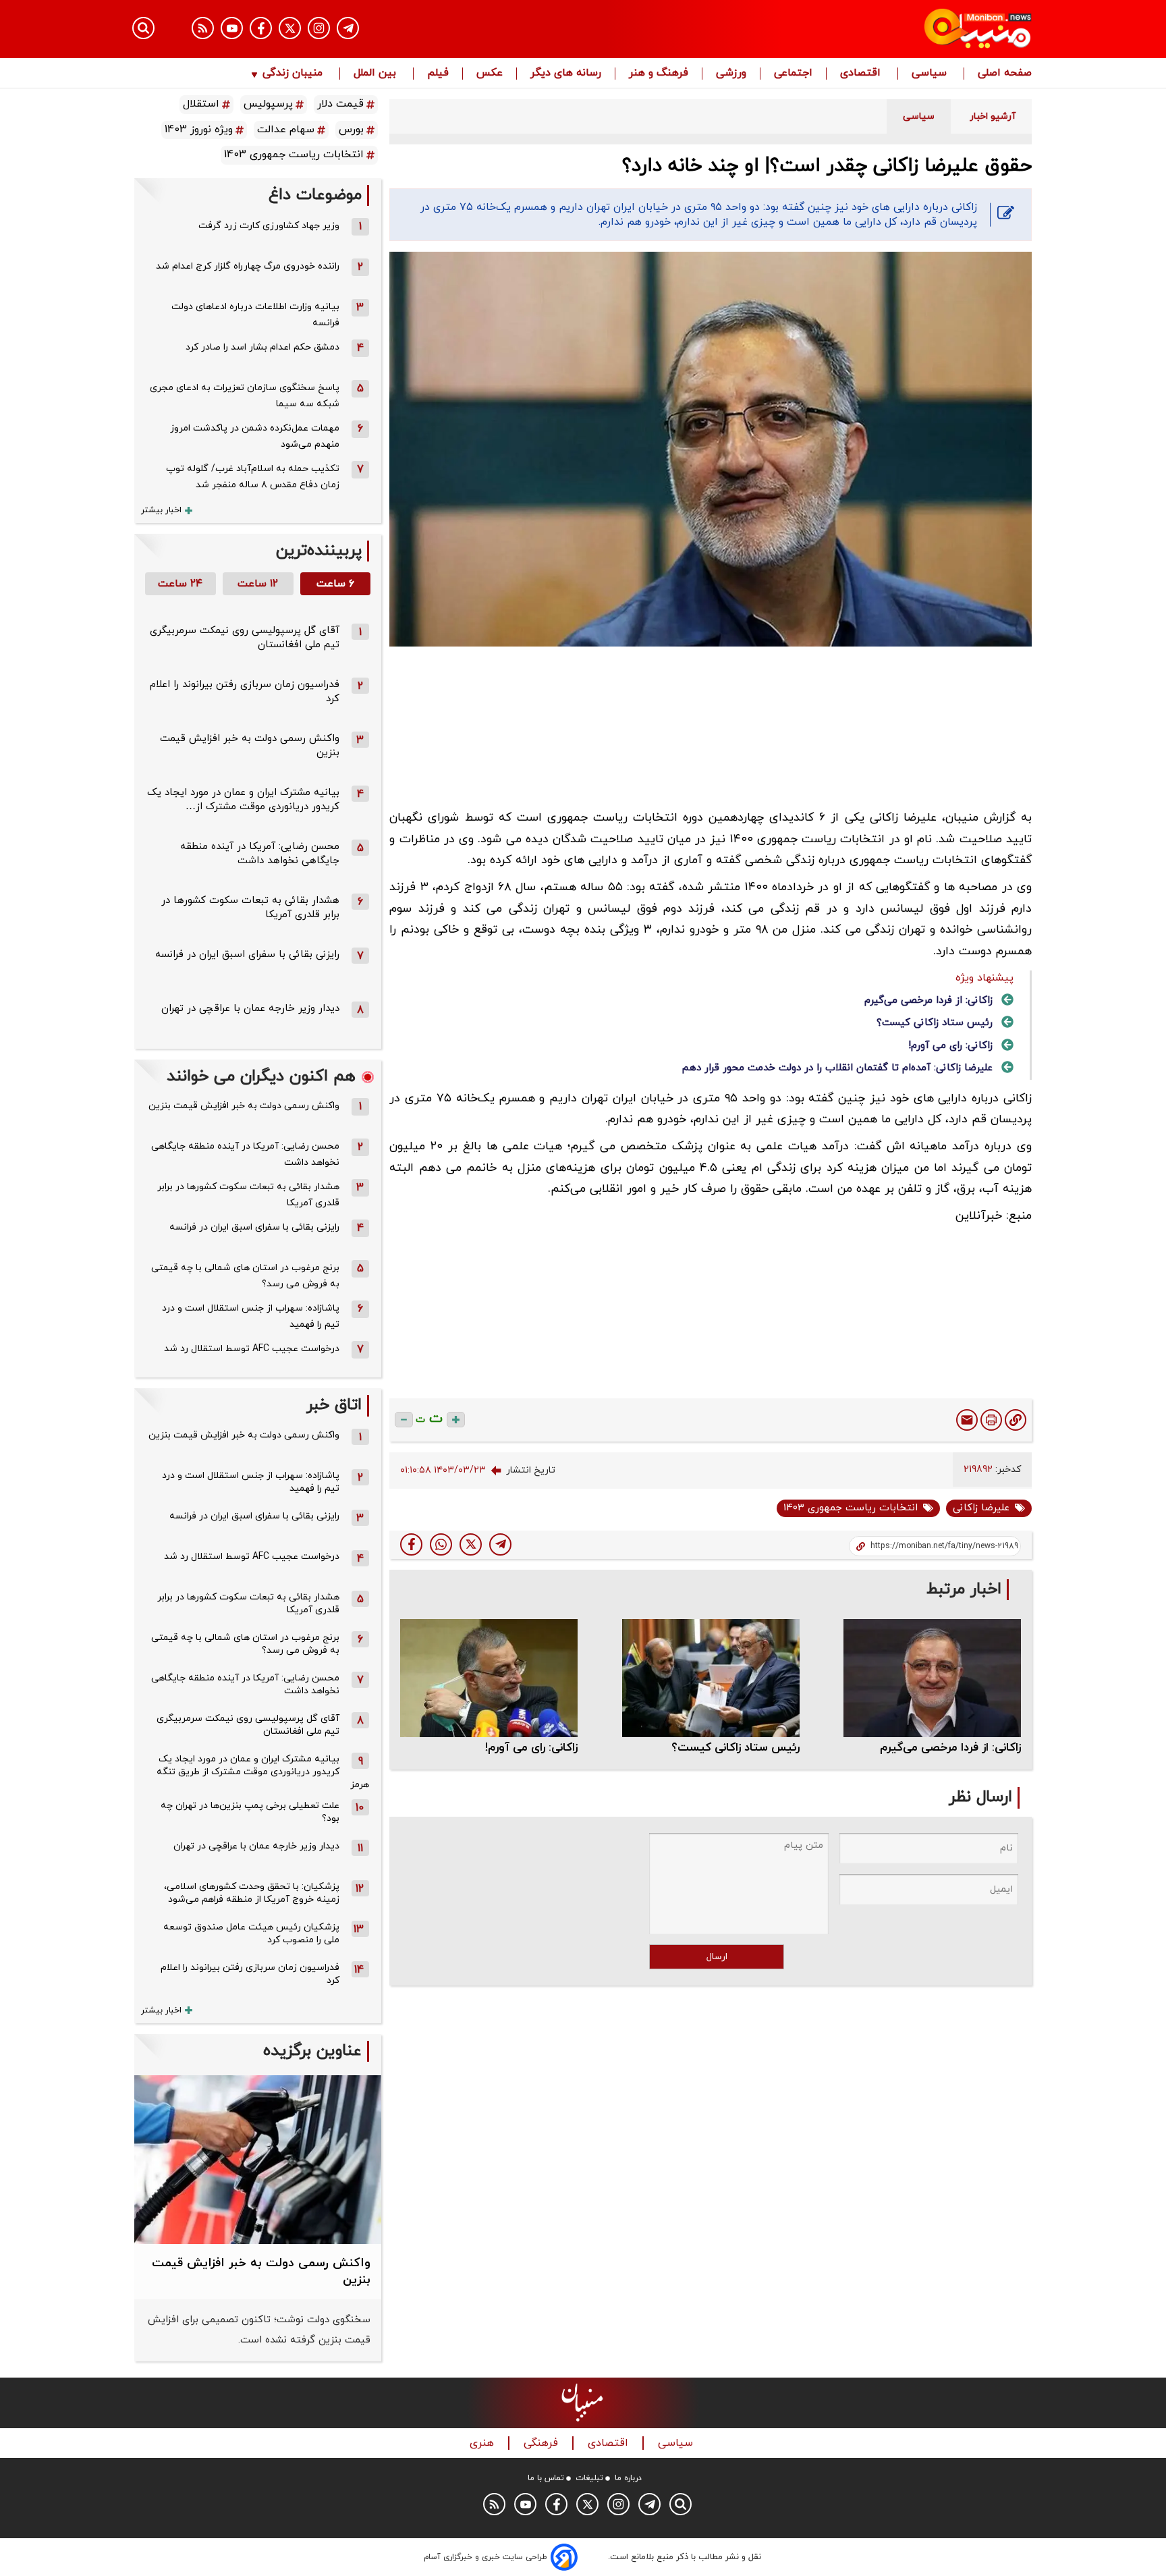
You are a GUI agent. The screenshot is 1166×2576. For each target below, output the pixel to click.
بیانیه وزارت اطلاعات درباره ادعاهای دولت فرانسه (255, 315)
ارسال (717, 1957)
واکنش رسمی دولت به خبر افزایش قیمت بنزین (244, 1106)
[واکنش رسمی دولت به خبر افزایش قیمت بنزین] (258, 2160)
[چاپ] (991, 1420)
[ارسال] (967, 1420)
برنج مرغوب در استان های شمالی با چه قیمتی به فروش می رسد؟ (245, 1276)
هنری (483, 2443)
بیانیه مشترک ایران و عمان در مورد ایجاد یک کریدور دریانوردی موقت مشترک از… (243, 800)
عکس (490, 74)
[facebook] (411, 1544)
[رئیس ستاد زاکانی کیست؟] (711, 1678)
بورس (351, 130)
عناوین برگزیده (312, 2051)
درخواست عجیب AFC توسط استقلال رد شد (252, 1349)
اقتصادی (862, 74)
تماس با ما (546, 2478)
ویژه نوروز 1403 (199, 130)
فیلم (438, 74)
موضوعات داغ (315, 195)
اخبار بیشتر (161, 510)
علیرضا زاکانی (981, 1508)
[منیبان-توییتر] (290, 28)
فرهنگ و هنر (659, 74)
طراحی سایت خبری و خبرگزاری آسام (485, 2557)
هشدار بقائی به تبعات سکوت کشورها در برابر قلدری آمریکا (248, 1195)
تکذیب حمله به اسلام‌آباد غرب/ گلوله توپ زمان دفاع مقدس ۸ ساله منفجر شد (253, 477)
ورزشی (731, 74)
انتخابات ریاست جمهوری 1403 (851, 1508)
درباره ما (628, 2478)
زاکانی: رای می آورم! (950, 1046)
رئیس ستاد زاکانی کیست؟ (935, 1023)
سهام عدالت (286, 130)
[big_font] (456, 1420)
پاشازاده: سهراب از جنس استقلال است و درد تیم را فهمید (251, 1316)
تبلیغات (589, 2478)
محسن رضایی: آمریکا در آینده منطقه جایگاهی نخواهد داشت (260, 854)
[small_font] (404, 1420)
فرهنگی (543, 2443)
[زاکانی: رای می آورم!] (489, 1678)
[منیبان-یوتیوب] (232, 28)
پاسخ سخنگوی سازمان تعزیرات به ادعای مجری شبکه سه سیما (245, 396)
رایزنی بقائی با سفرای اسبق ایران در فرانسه (247, 955)
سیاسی (931, 74)
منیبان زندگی (293, 74)
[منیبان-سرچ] (681, 2504)
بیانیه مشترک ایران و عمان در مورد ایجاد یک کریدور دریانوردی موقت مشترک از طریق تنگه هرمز (263, 1772)
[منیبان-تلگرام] (348, 28)
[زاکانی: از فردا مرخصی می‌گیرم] (932, 1678)
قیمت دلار (340, 104)
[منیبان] (897, 29)
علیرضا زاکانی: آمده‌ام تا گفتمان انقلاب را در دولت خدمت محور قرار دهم (837, 1068)
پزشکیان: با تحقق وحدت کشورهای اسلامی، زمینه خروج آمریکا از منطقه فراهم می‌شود (252, 1893)
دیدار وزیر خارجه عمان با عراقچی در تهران (250, 1009)
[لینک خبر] (1016, 1420)
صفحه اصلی (1005, 74)
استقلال (201, 104)
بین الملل (377, 74)
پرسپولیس (268, 104)
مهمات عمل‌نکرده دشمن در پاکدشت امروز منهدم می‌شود (255, 436)
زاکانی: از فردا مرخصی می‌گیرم (928, 1001)
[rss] (203, 28)
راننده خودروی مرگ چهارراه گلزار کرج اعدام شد (248, 266)
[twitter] (471, 1544)
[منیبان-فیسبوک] (261, 28)
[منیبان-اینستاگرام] (319, 28)
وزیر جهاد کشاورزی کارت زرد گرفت (269, 226)
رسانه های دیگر (566, 74)
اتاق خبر (334, 1405)
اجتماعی (793, 74)
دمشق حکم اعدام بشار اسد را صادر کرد (262, 347)
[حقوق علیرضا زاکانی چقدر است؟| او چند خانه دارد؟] (500, 1544)
